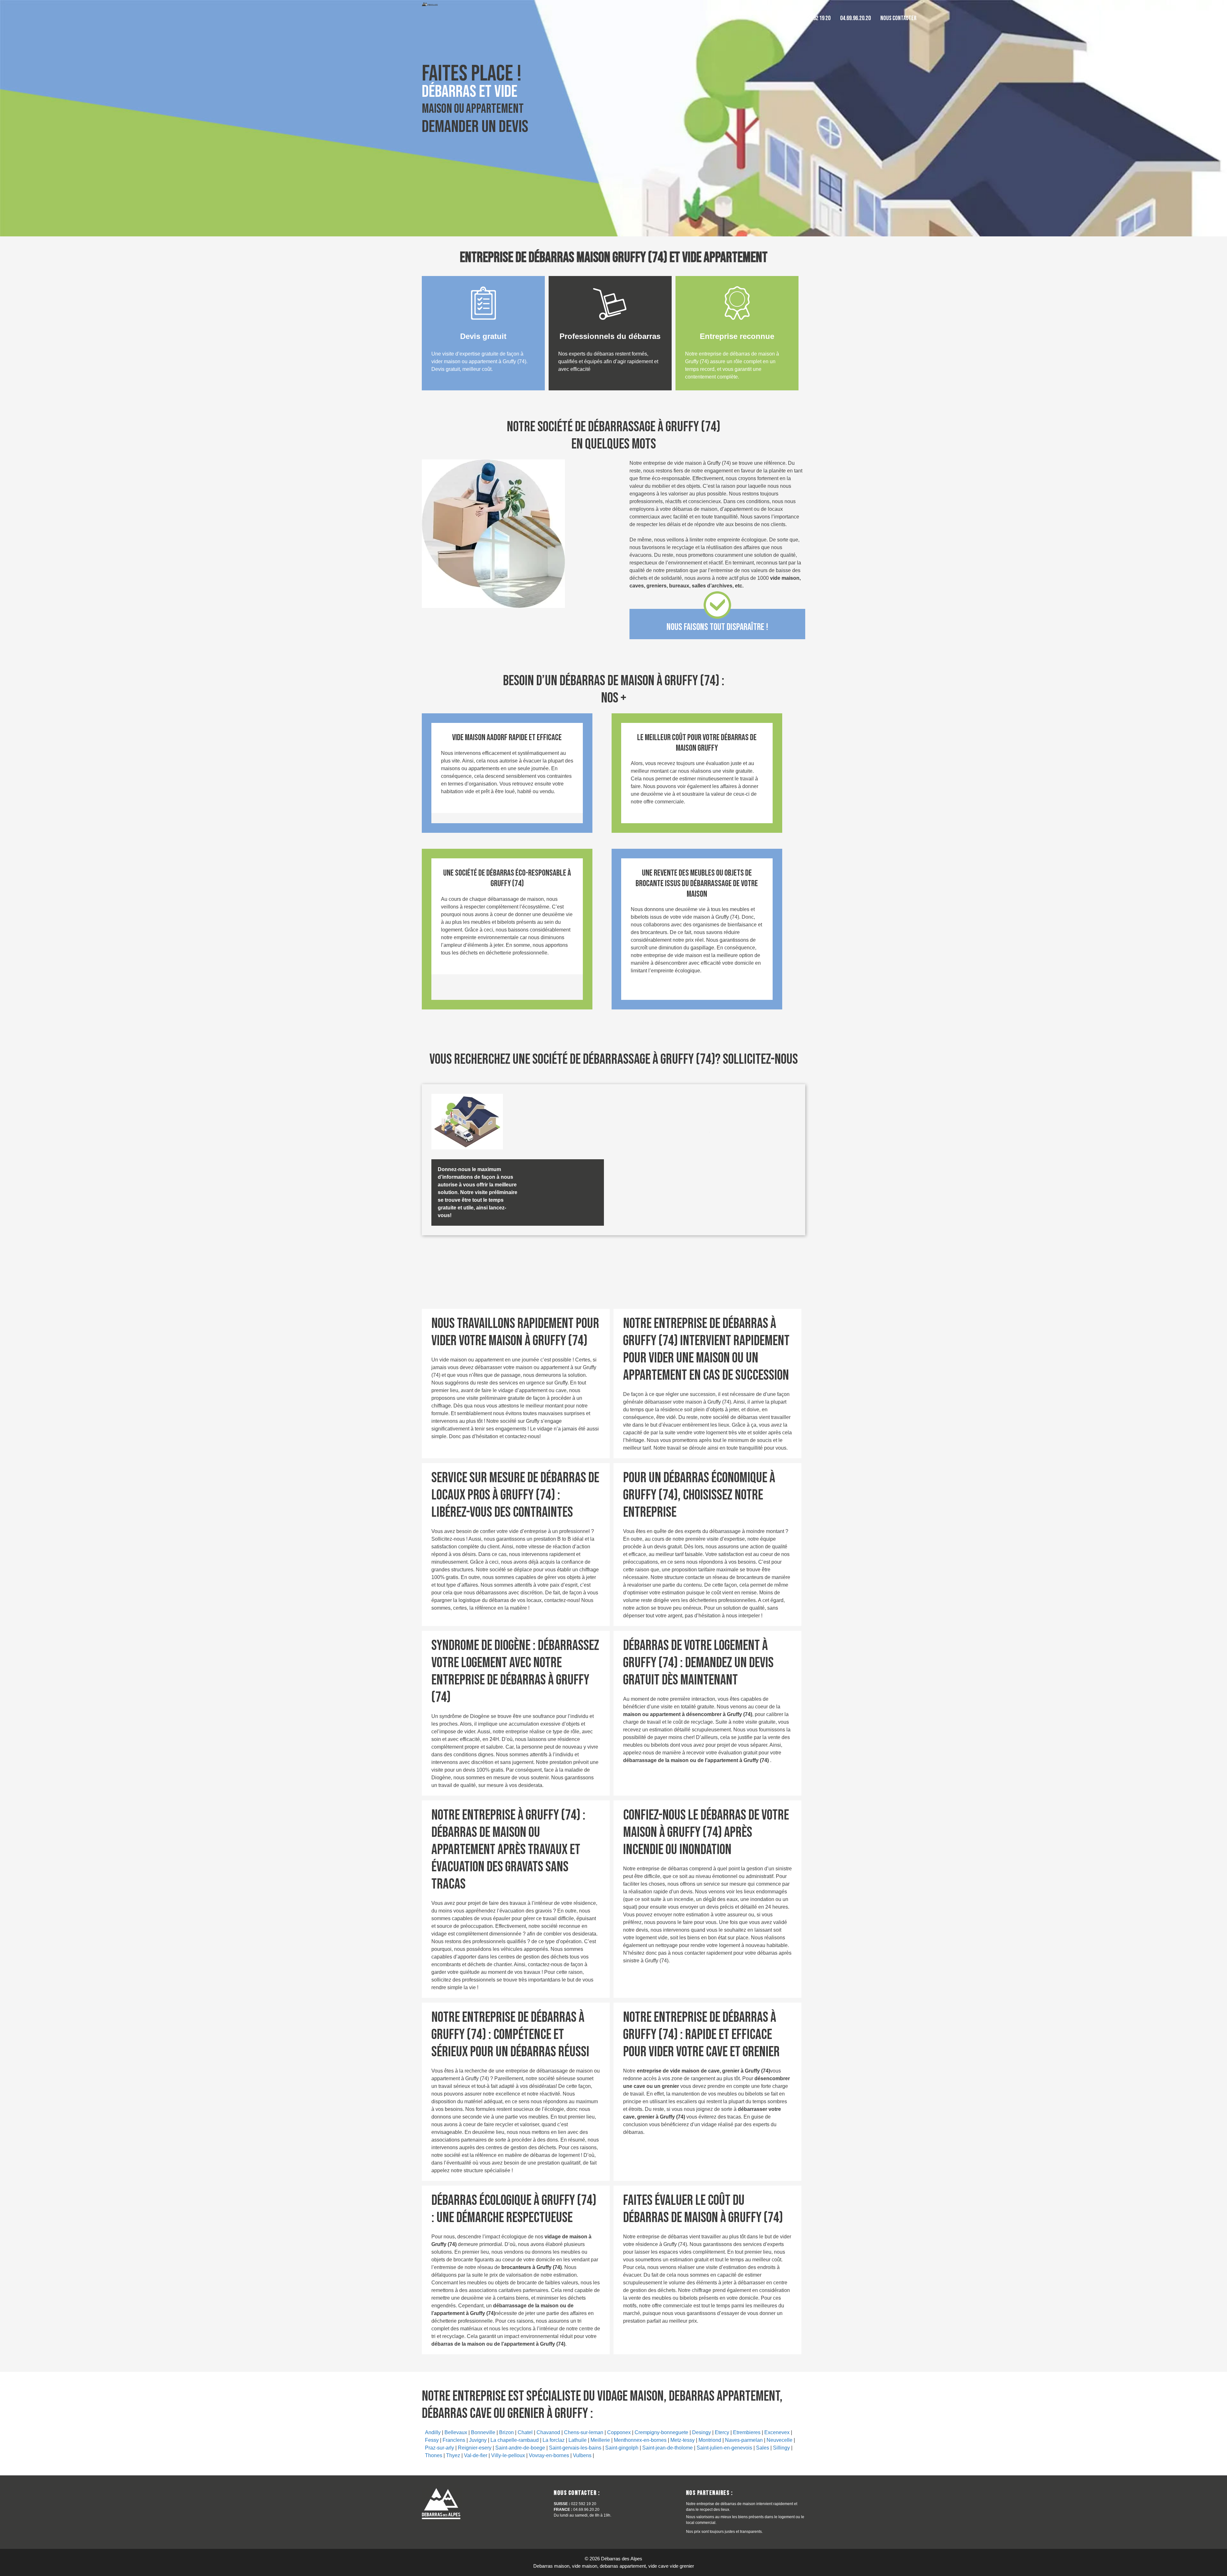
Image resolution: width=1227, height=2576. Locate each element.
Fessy (432, 2440)
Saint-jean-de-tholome (668, 2448)
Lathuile (578, 2440)
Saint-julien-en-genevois (724, 2448)
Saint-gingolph (622, 2448)
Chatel (525, 2432)
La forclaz (554, 2440)
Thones (434, 2455)
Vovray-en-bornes (549, 2455)
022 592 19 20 (816, 18)
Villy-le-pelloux (508, 2455)
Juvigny (478, 2440)
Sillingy (781, 2448)
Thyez (453, 2455)
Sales (763, 2448)
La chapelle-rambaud (515, 2440)
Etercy (722, 2432)
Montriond (710, 2440)
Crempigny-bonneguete (661, 2432)
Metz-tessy (683, 2440)
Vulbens (582, 2455)
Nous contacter (898, 18)
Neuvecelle (779, 2440)
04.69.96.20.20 (855, 18)
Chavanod (548, 2432)
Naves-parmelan (744, 2440)
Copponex (619, 2432)
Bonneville (483, 2432)
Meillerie (600, 2440)
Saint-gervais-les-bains (575, 2448)
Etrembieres (747, 2432)
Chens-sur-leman (584, 2432)
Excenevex (777, 2432)
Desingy (702, 2432)
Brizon (506, 2432)
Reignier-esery (475, 2448)
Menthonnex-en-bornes (640, 2440)
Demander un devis (475, 127)
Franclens (454, 2440)
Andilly (433, 2432)
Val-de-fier (476, 2455)
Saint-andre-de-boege (520, 2448)
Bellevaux (456, 2432)
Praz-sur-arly (440, 2448)
